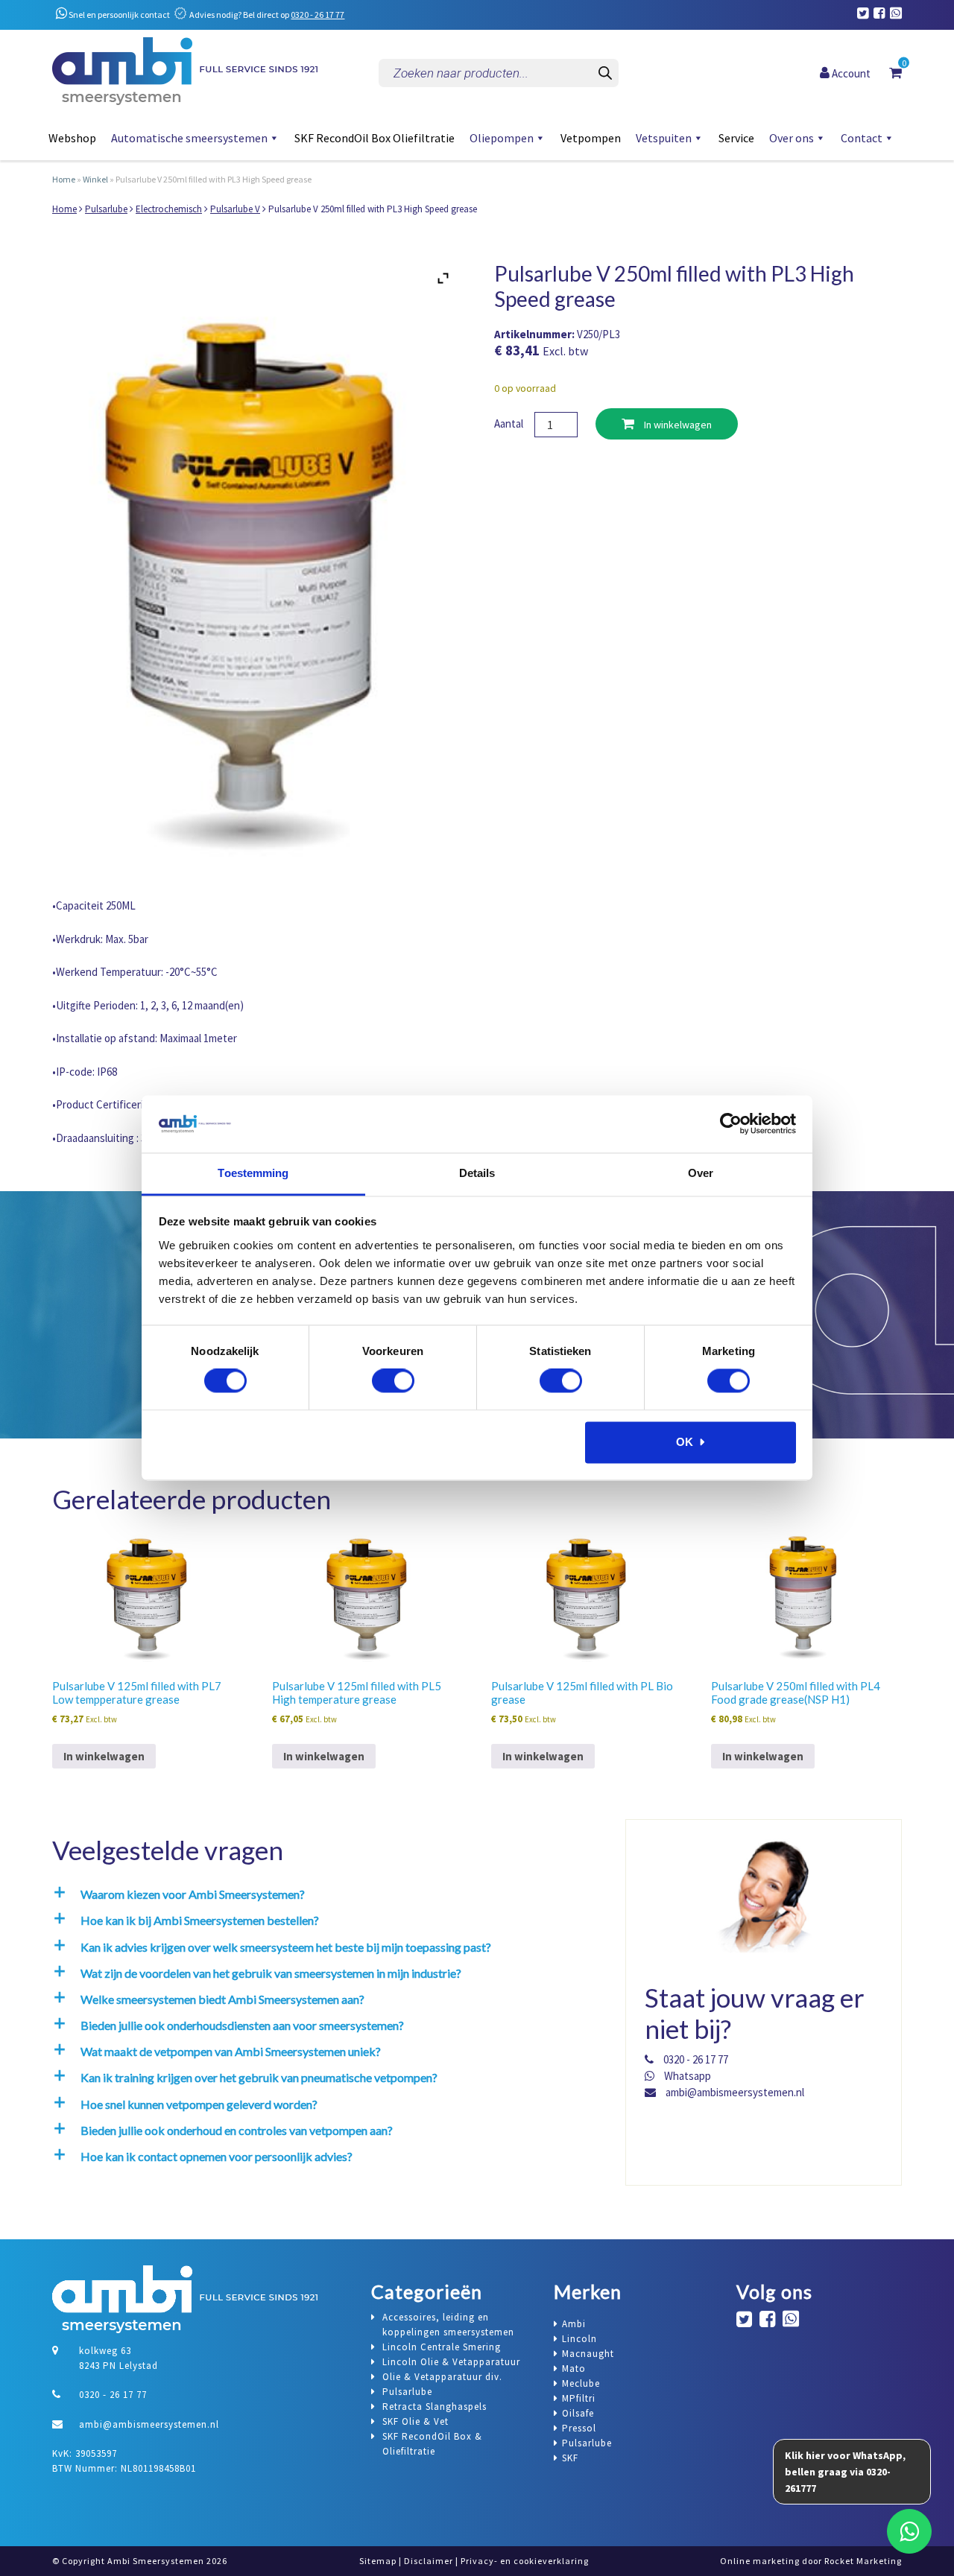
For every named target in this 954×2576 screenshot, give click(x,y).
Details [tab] (477, 1173)
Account (850, 73)
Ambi (574, 2324)
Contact (862, 138)
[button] (325, 1894)
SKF (570, 2458)
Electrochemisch (169, 209)
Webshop (72, 138)
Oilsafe (578, 2413)
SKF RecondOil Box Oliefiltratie (375, 138)
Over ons (792, 138)
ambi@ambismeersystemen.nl (734, 2092)
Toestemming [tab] (253, 1173)
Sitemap (378, 2561)
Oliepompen (502, 138)
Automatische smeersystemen (189, 138)
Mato (574, 2369)
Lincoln (579, 2339)
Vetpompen (591, 138)
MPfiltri (579, 2398)
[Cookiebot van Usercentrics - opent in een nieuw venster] (731, 1124)
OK (685, 1442)
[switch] (393, 1381)
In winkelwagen (677, 425)
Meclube (581, 2383)
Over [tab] (701, 1173)
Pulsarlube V (235, 209)
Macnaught (588, 2354)
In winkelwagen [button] (104, 1756)
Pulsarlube (106, 209)
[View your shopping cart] (895, 72)
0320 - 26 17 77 (318, 15)
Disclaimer (429, 2561)
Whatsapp (686, 2076)
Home (64, 179)
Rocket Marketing (863, 2561)
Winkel (95, 179)
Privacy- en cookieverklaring (525, 2561)
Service (736, 138)
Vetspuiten (664, 138)
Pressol (579, 2428)
